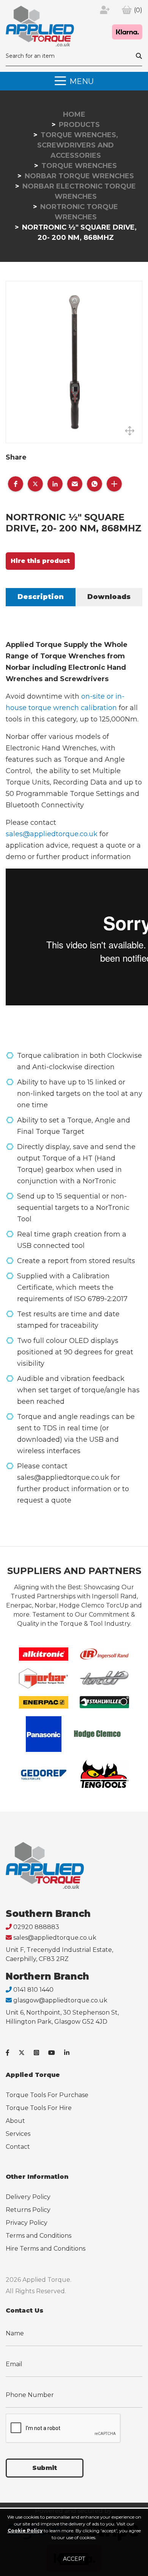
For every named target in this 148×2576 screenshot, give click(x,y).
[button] (16, 484)
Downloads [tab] (109, 597)
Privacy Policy (27, 2223)
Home (74, 114)
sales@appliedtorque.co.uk (52, 834)
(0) (138, 10)
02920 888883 (36, 1927)
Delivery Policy (28, 2197)
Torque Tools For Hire (39, 2108)
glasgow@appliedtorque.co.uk (60, 2000)
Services (18, 2134)
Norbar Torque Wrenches (79, 176)
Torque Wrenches (79, 166)
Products (79, 125)
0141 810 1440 (33, 1990)
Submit (45, 2468)
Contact (18, 2147)
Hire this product (40, 561)
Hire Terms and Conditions (46, 2249)
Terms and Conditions (39, 2236)
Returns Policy (28, 2210)
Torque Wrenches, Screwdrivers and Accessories (78, 145)
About (15, 2121)
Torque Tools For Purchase (47, 2095)
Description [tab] (41, 597)
